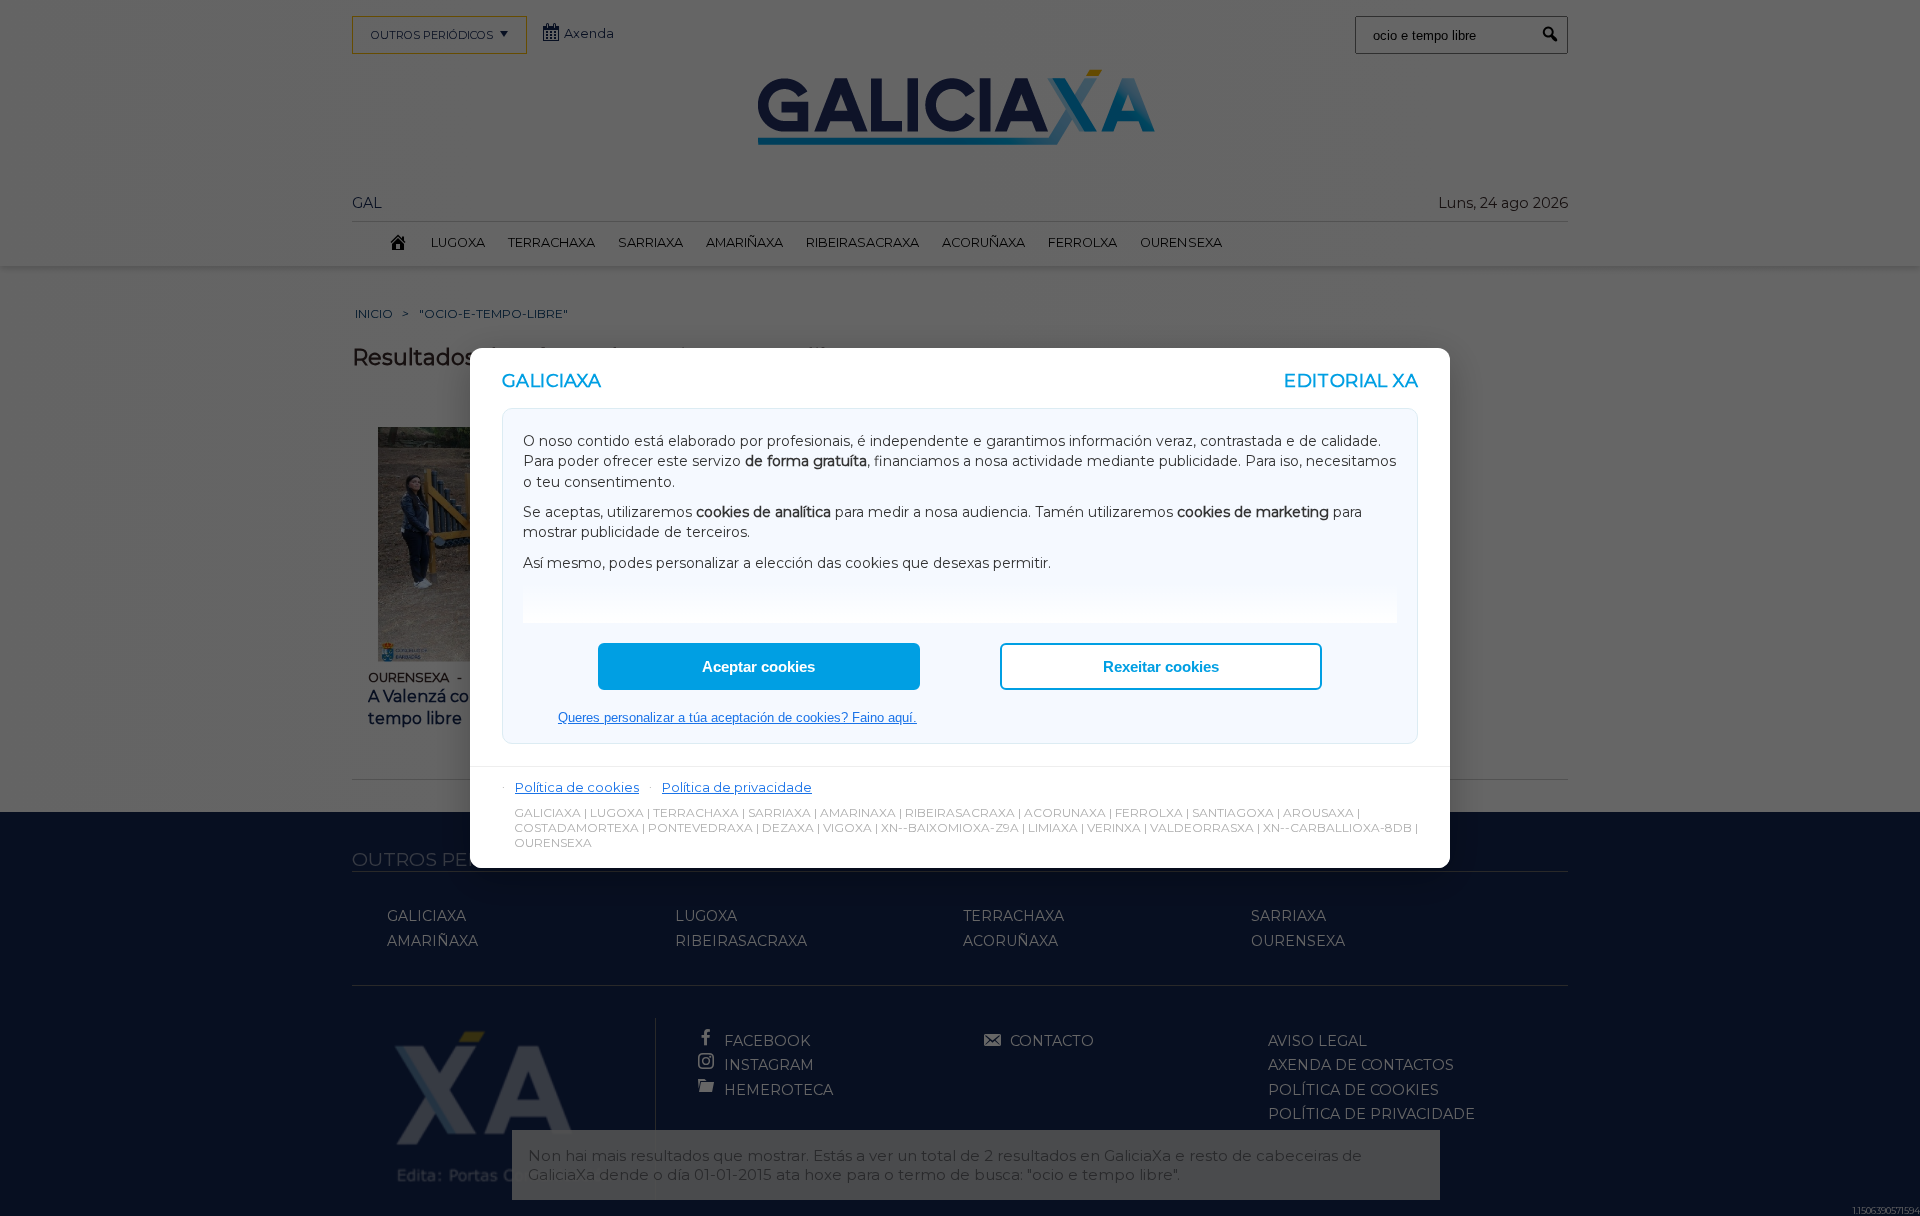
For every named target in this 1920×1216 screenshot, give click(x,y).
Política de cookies (577, 787)
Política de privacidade (737, 787)
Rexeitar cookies (1161, 666)
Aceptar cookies (758, 666)
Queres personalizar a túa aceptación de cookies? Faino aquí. (737, 717)
